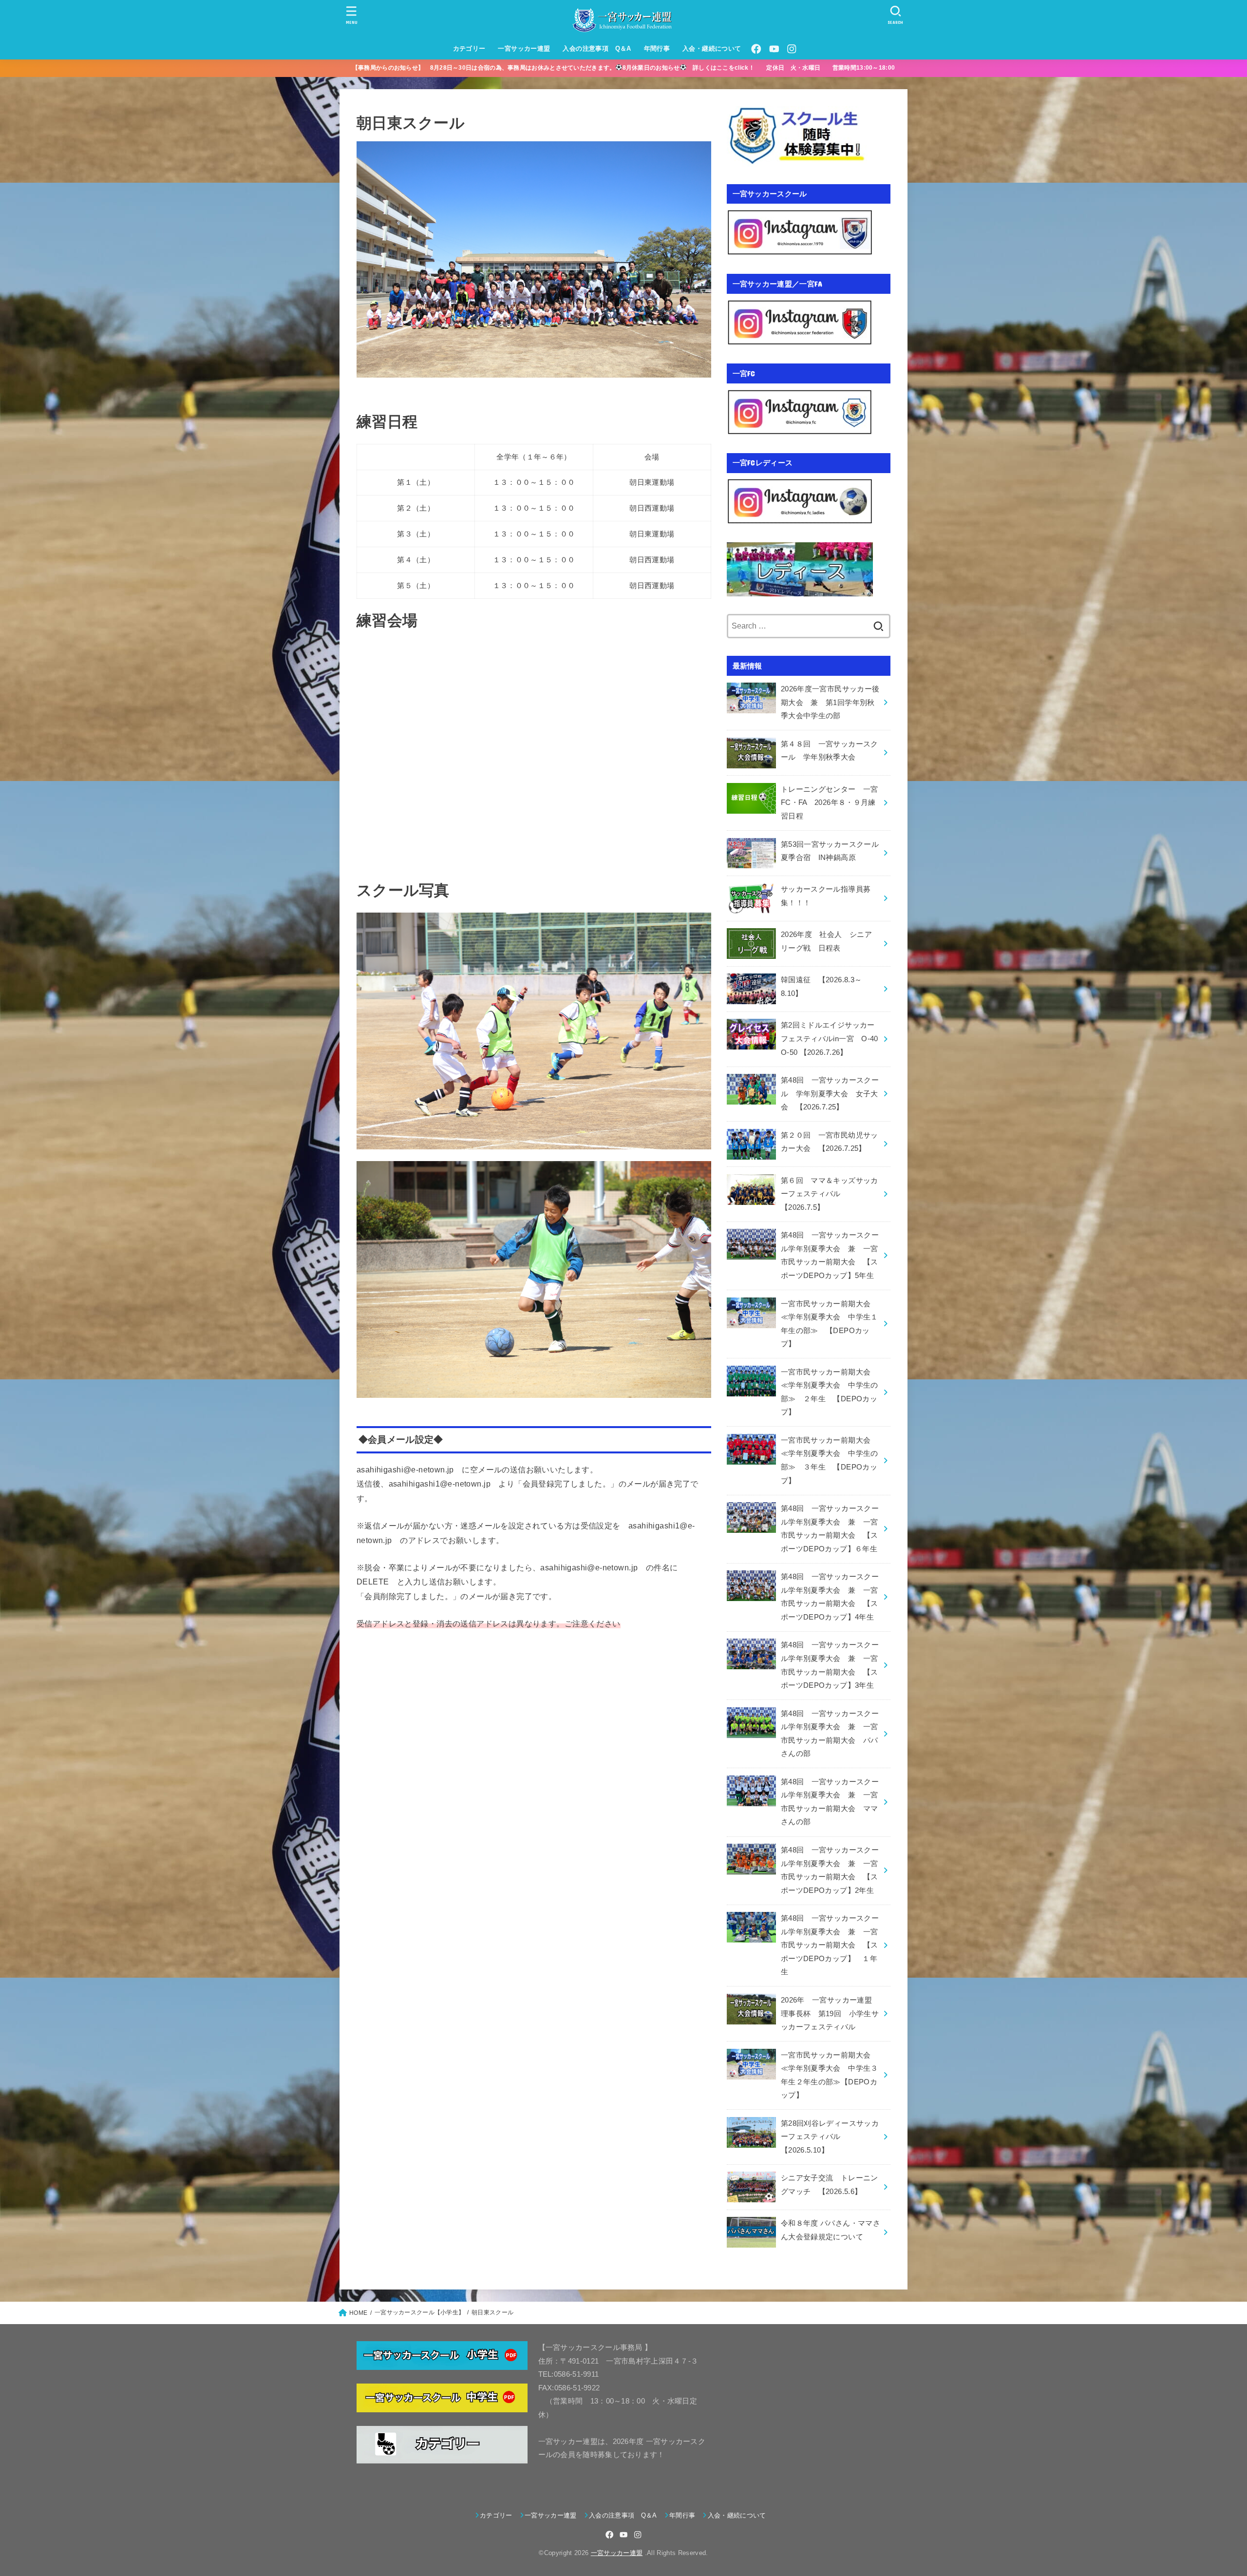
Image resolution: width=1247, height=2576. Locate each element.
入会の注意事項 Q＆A (597, 48)
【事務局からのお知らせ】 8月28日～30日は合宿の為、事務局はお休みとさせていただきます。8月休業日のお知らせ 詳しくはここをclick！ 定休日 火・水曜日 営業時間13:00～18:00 (630, 68)
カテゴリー (469, 48)
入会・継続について (712, 48)
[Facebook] (756, 49)
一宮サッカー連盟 (524, 48)
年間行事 (657, 48)
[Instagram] (792, 49)
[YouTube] (774, 49)
